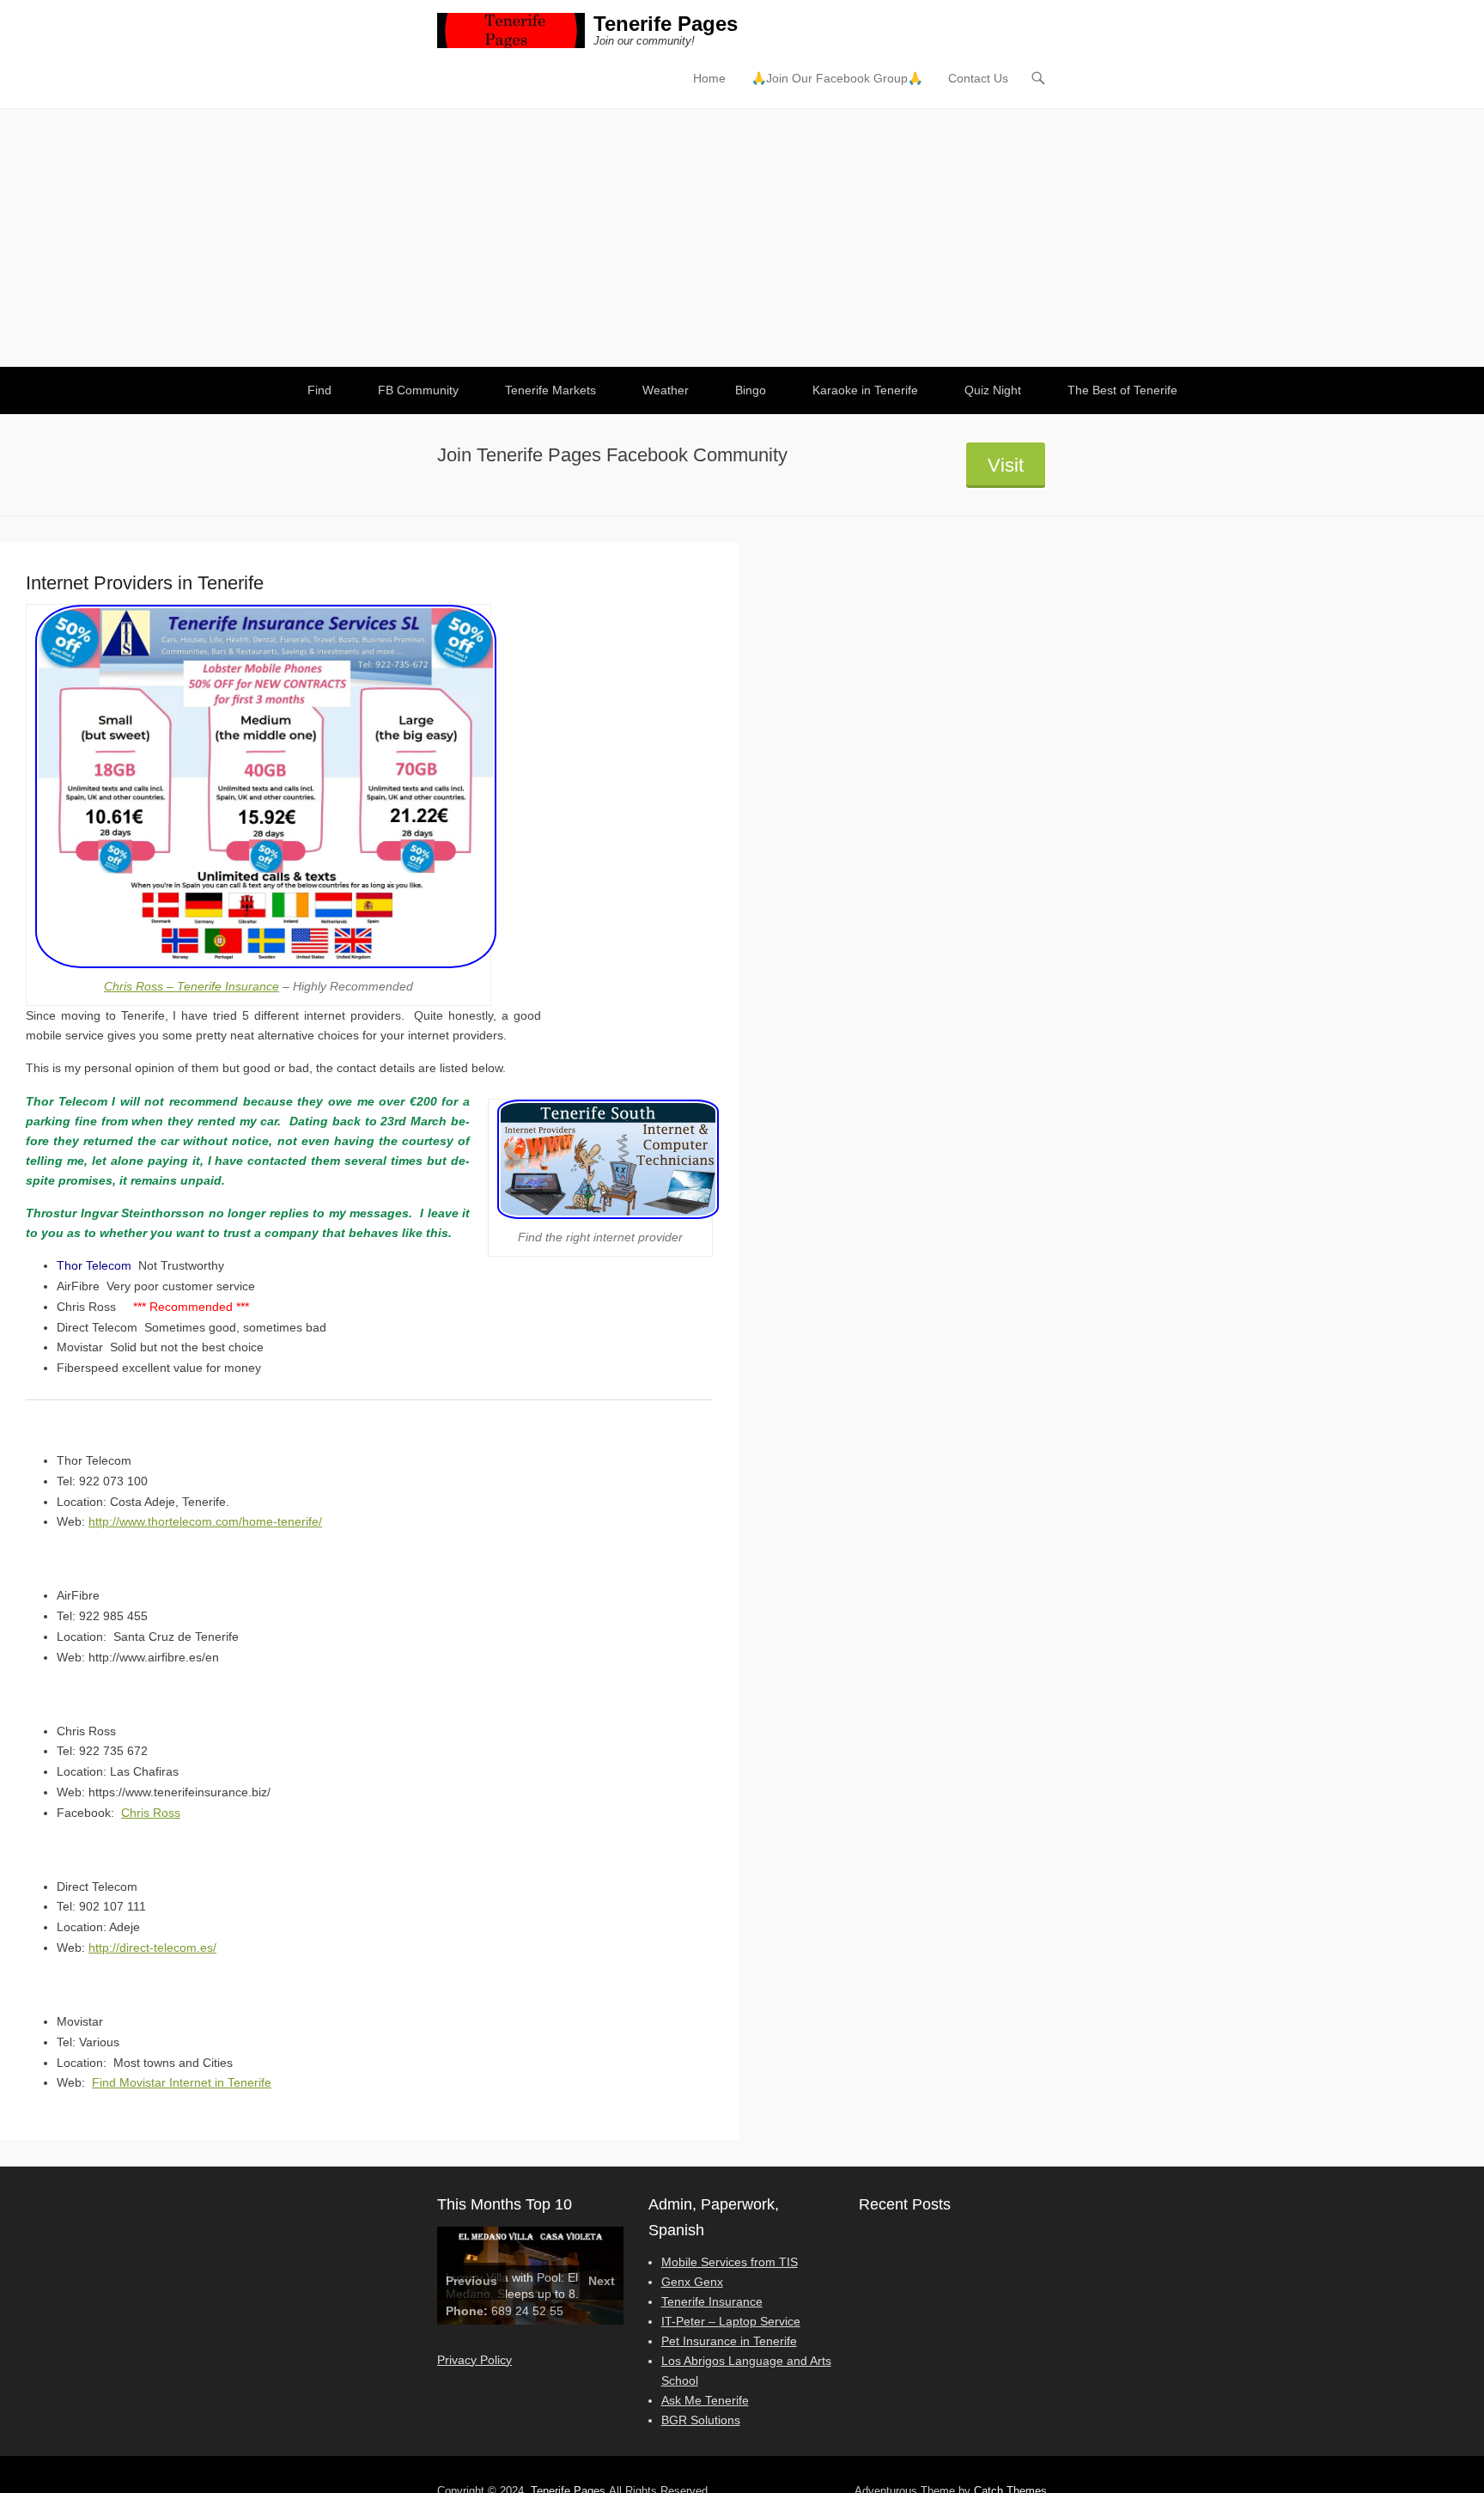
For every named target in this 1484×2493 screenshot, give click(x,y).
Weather (666, 390)
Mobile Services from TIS (730, 2262)
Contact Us (978, 78)
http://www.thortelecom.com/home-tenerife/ (205, 1521)
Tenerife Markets (550, 390)
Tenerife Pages (666, 24)
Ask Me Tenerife (705, 2400)
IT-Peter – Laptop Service (731, 2321)
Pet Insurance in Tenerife (729, 2341)
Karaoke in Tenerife (865, 390)
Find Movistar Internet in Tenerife (182, 2082)
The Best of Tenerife (1122, 390)
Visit (1006, 465)
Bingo (751, 390)
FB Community (418, 390)
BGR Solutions (701, 2420)
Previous (471, 2281)
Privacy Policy (474, 2360)
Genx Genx (692, 2282)
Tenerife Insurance (712, 2301)
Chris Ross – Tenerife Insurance (192, 986)
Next (602, 2281)
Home (709, 78)
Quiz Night (993, 390)
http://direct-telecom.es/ (152, 1947)
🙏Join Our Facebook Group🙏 (837, 78)
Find (319, 390)
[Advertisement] (742, 238)
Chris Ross (151, 1813)
